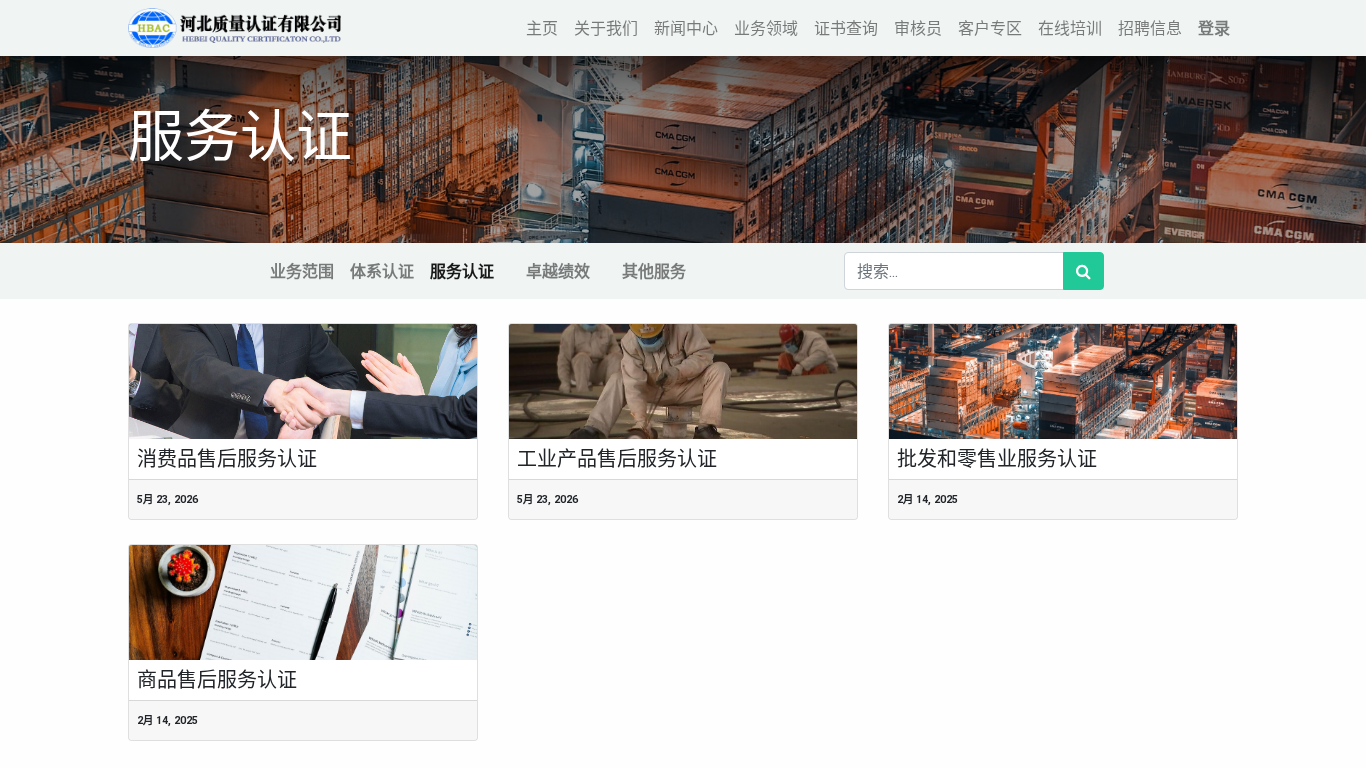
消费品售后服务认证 (227, 459)
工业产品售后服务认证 (617, 459)
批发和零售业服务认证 (997, 459)
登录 (1214, 28)
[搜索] (1083, 271)
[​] (510, 271)
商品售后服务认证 (217, 680)
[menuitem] (542, 28)
